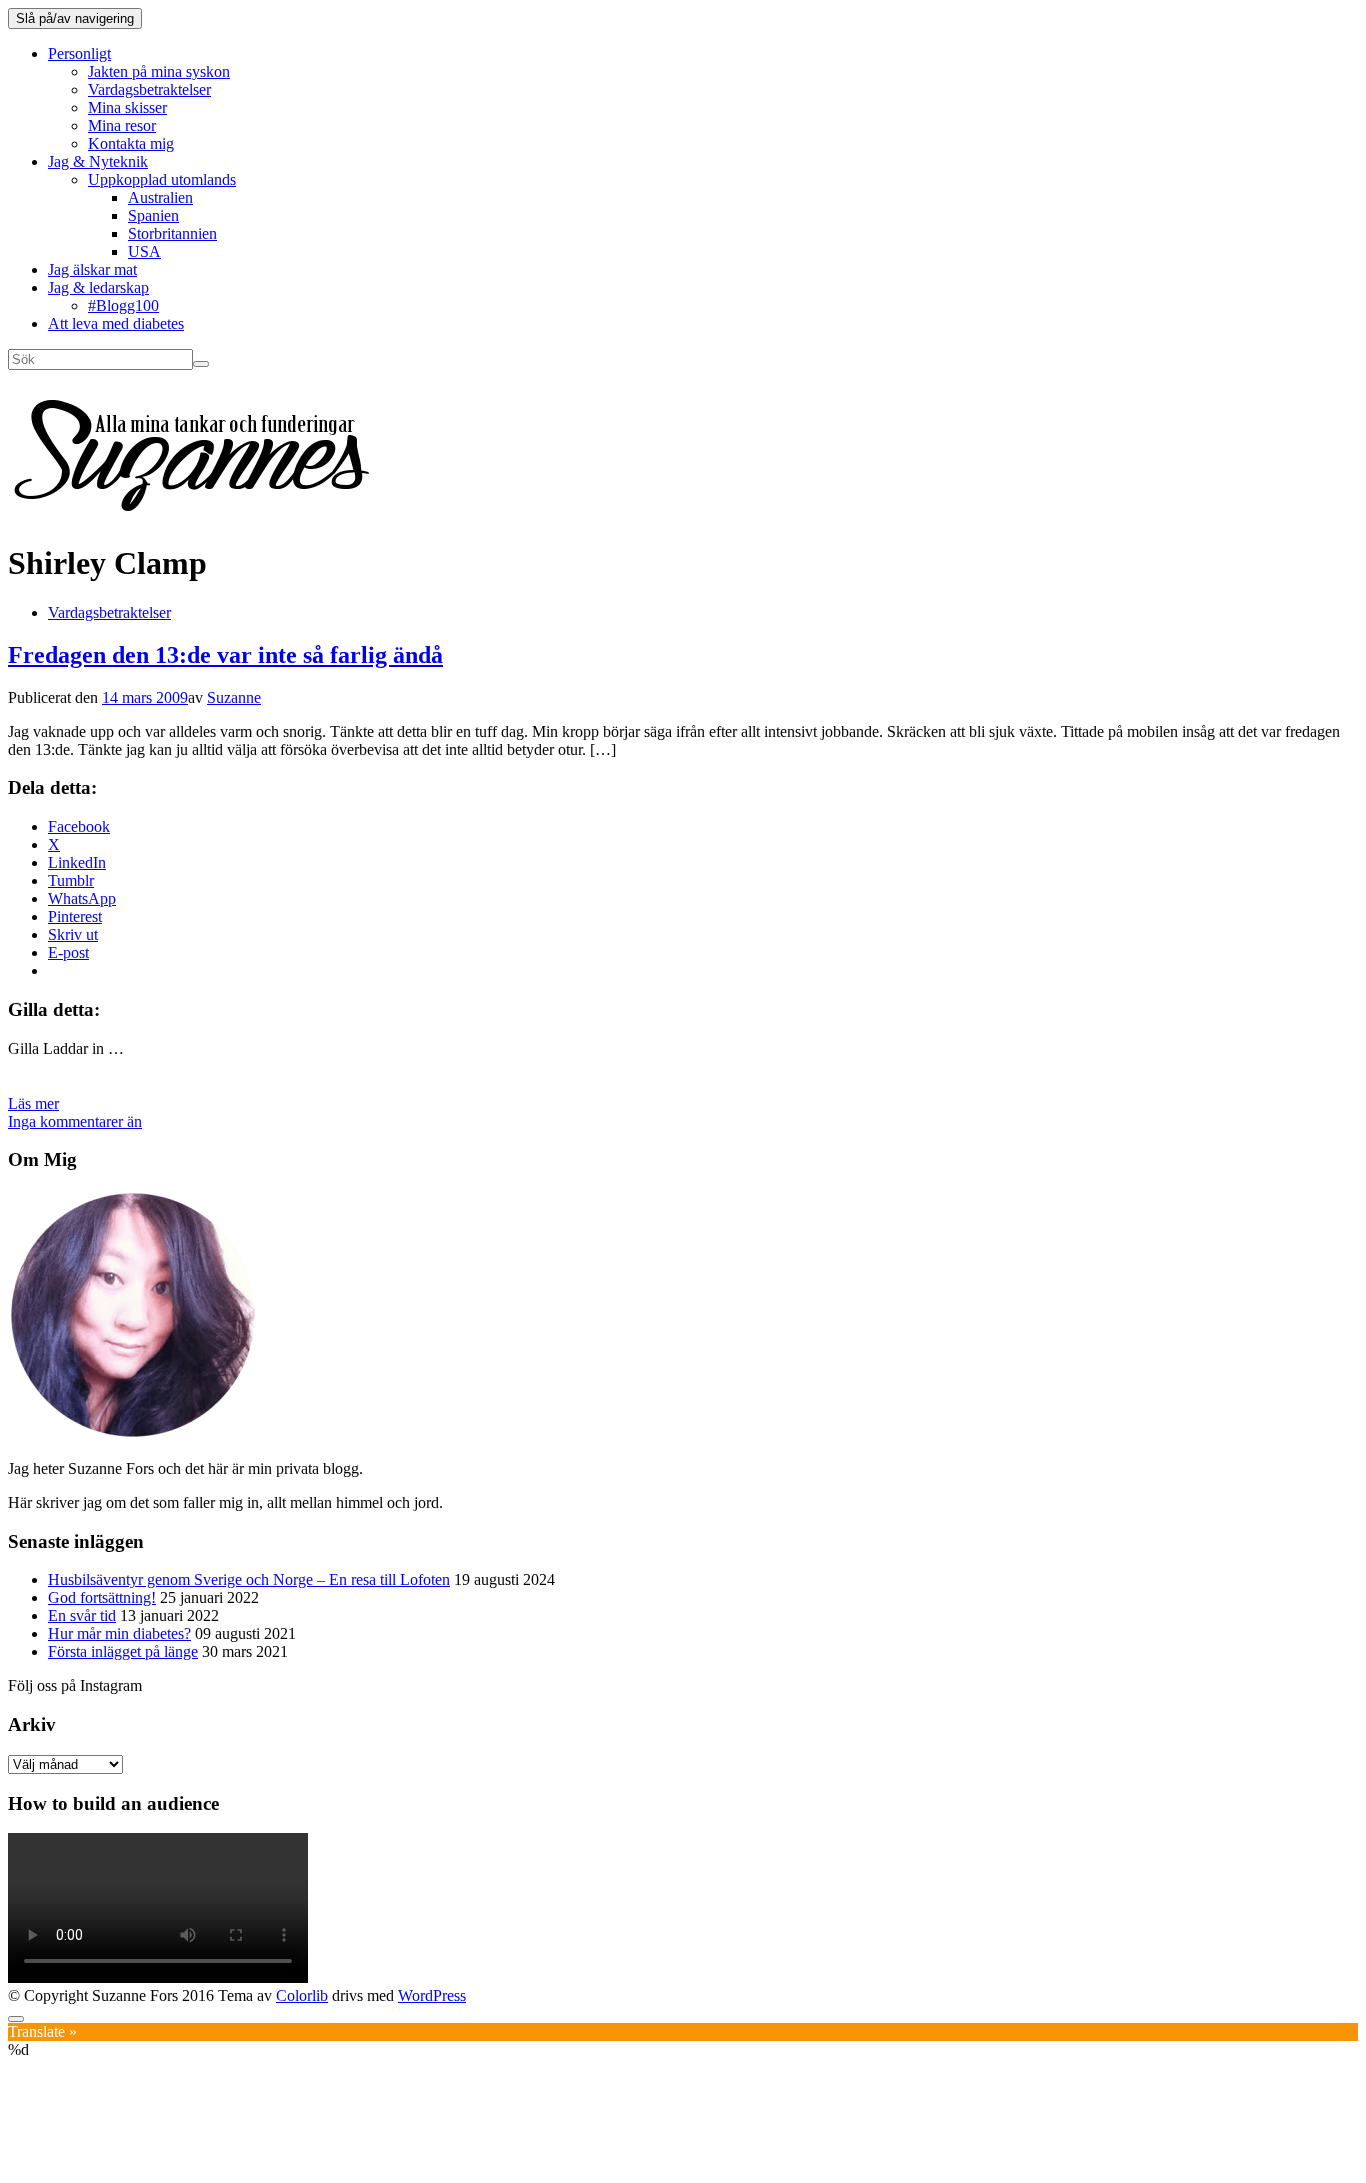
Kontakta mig (131, 143)
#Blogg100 (123, 305)
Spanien (153, 215)
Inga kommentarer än (75, 1121)
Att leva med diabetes (116, 323)
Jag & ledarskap (98, 287)
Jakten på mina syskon (159, 71)
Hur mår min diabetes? (119, 1633)
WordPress (432, 1995)
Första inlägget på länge (123, 1651)
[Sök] (201, 364)
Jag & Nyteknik (98, 161)
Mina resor (122, 125)
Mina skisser (127, 107)
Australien (160, 197)
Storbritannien (172, 233)
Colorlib (302, 1995)
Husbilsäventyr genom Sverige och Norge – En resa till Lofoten (249, 1579)
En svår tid (82, 1615)
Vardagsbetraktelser (149, 89)
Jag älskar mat (92, 269)
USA (144, 251)
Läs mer (33, 1103)
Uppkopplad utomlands (162, 179)
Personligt (79, 53)
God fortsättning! (102, 1597)
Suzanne (234, 697)
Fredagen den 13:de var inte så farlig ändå (225, 655)
